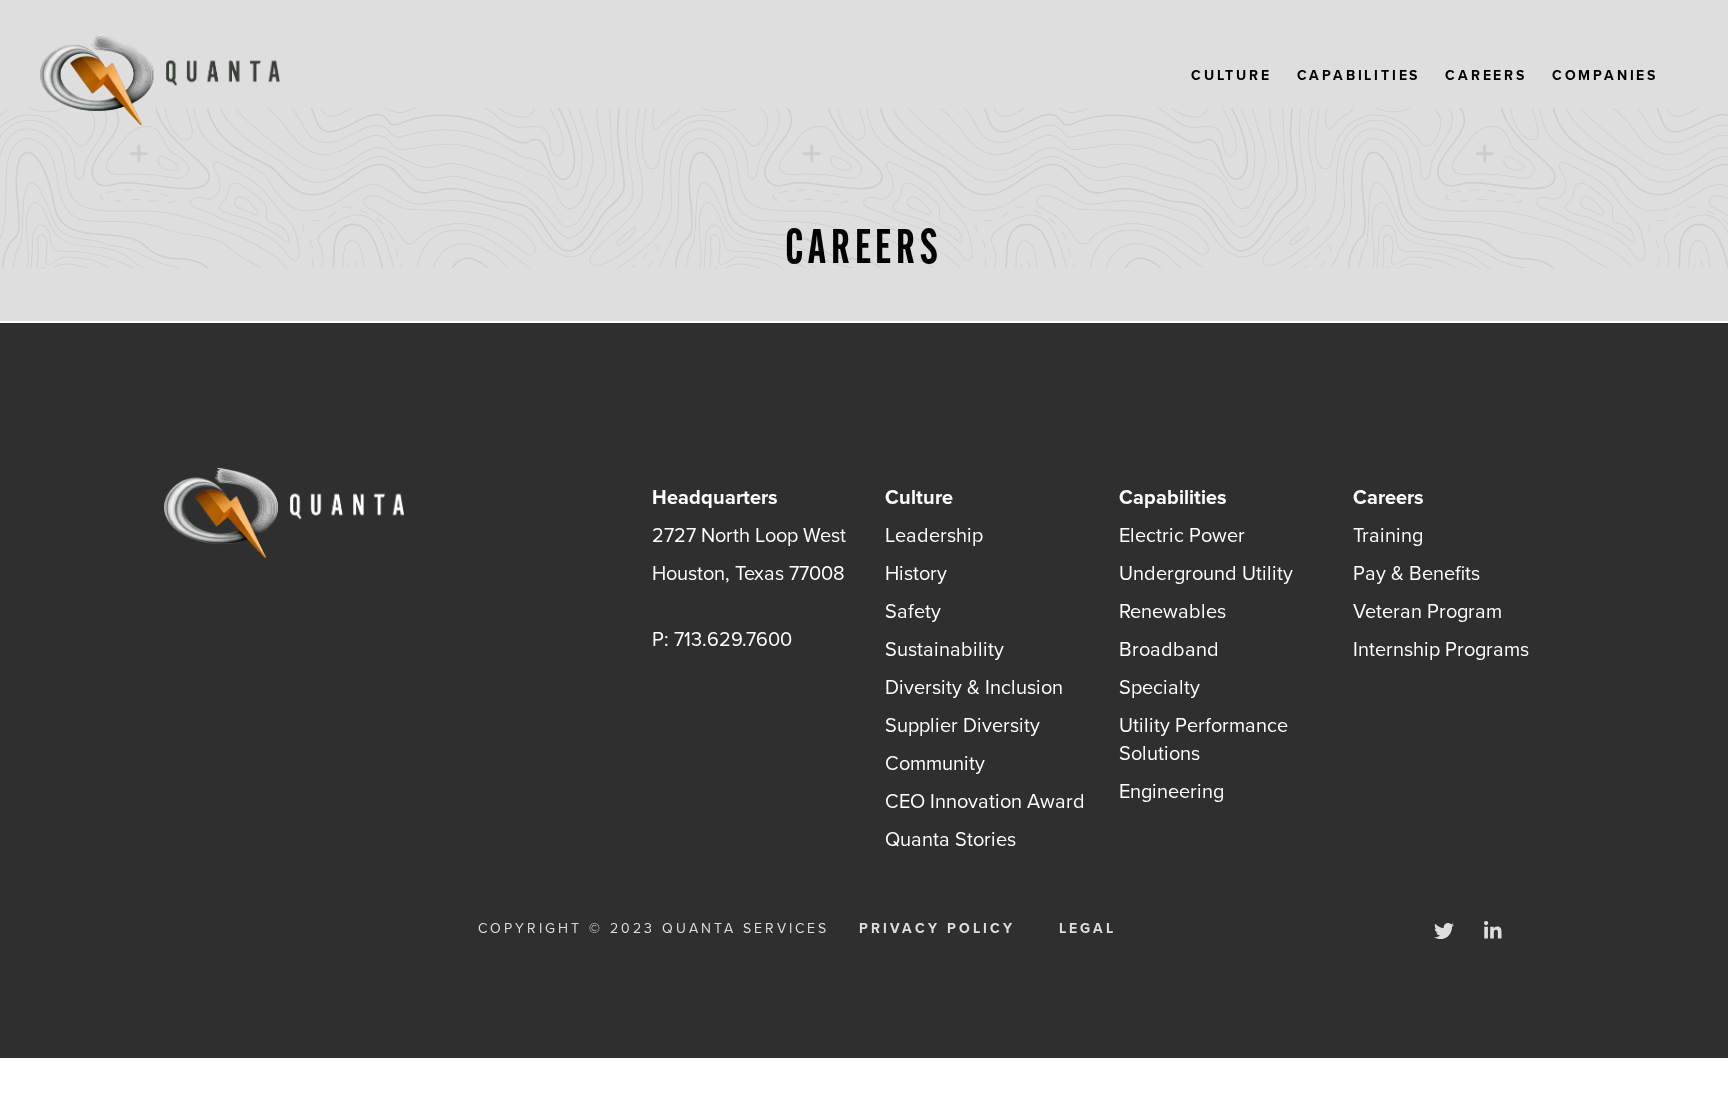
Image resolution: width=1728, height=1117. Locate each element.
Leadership (934, 535)
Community (935, 763)
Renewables (1172, 611)
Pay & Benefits (1416, 573)
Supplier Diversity (962, 725)
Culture (1231, 76)
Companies (1605, 76)
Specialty (1159, 687)
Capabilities (1359, 76)
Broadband (1169, 649)
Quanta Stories (950, 839)
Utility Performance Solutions (1203, 739)
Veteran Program (1427, 611)
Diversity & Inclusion (974, 687)
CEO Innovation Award (985, 801)
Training (1388, 535)
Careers (1486, 76)
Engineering (1171, 791)
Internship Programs (1441, 649)
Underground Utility (1206, 573)
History (916, 573)
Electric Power (1182, 535)
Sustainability (944, 649)
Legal (1087, 929)
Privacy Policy (937, 929)
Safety (913, 611)
